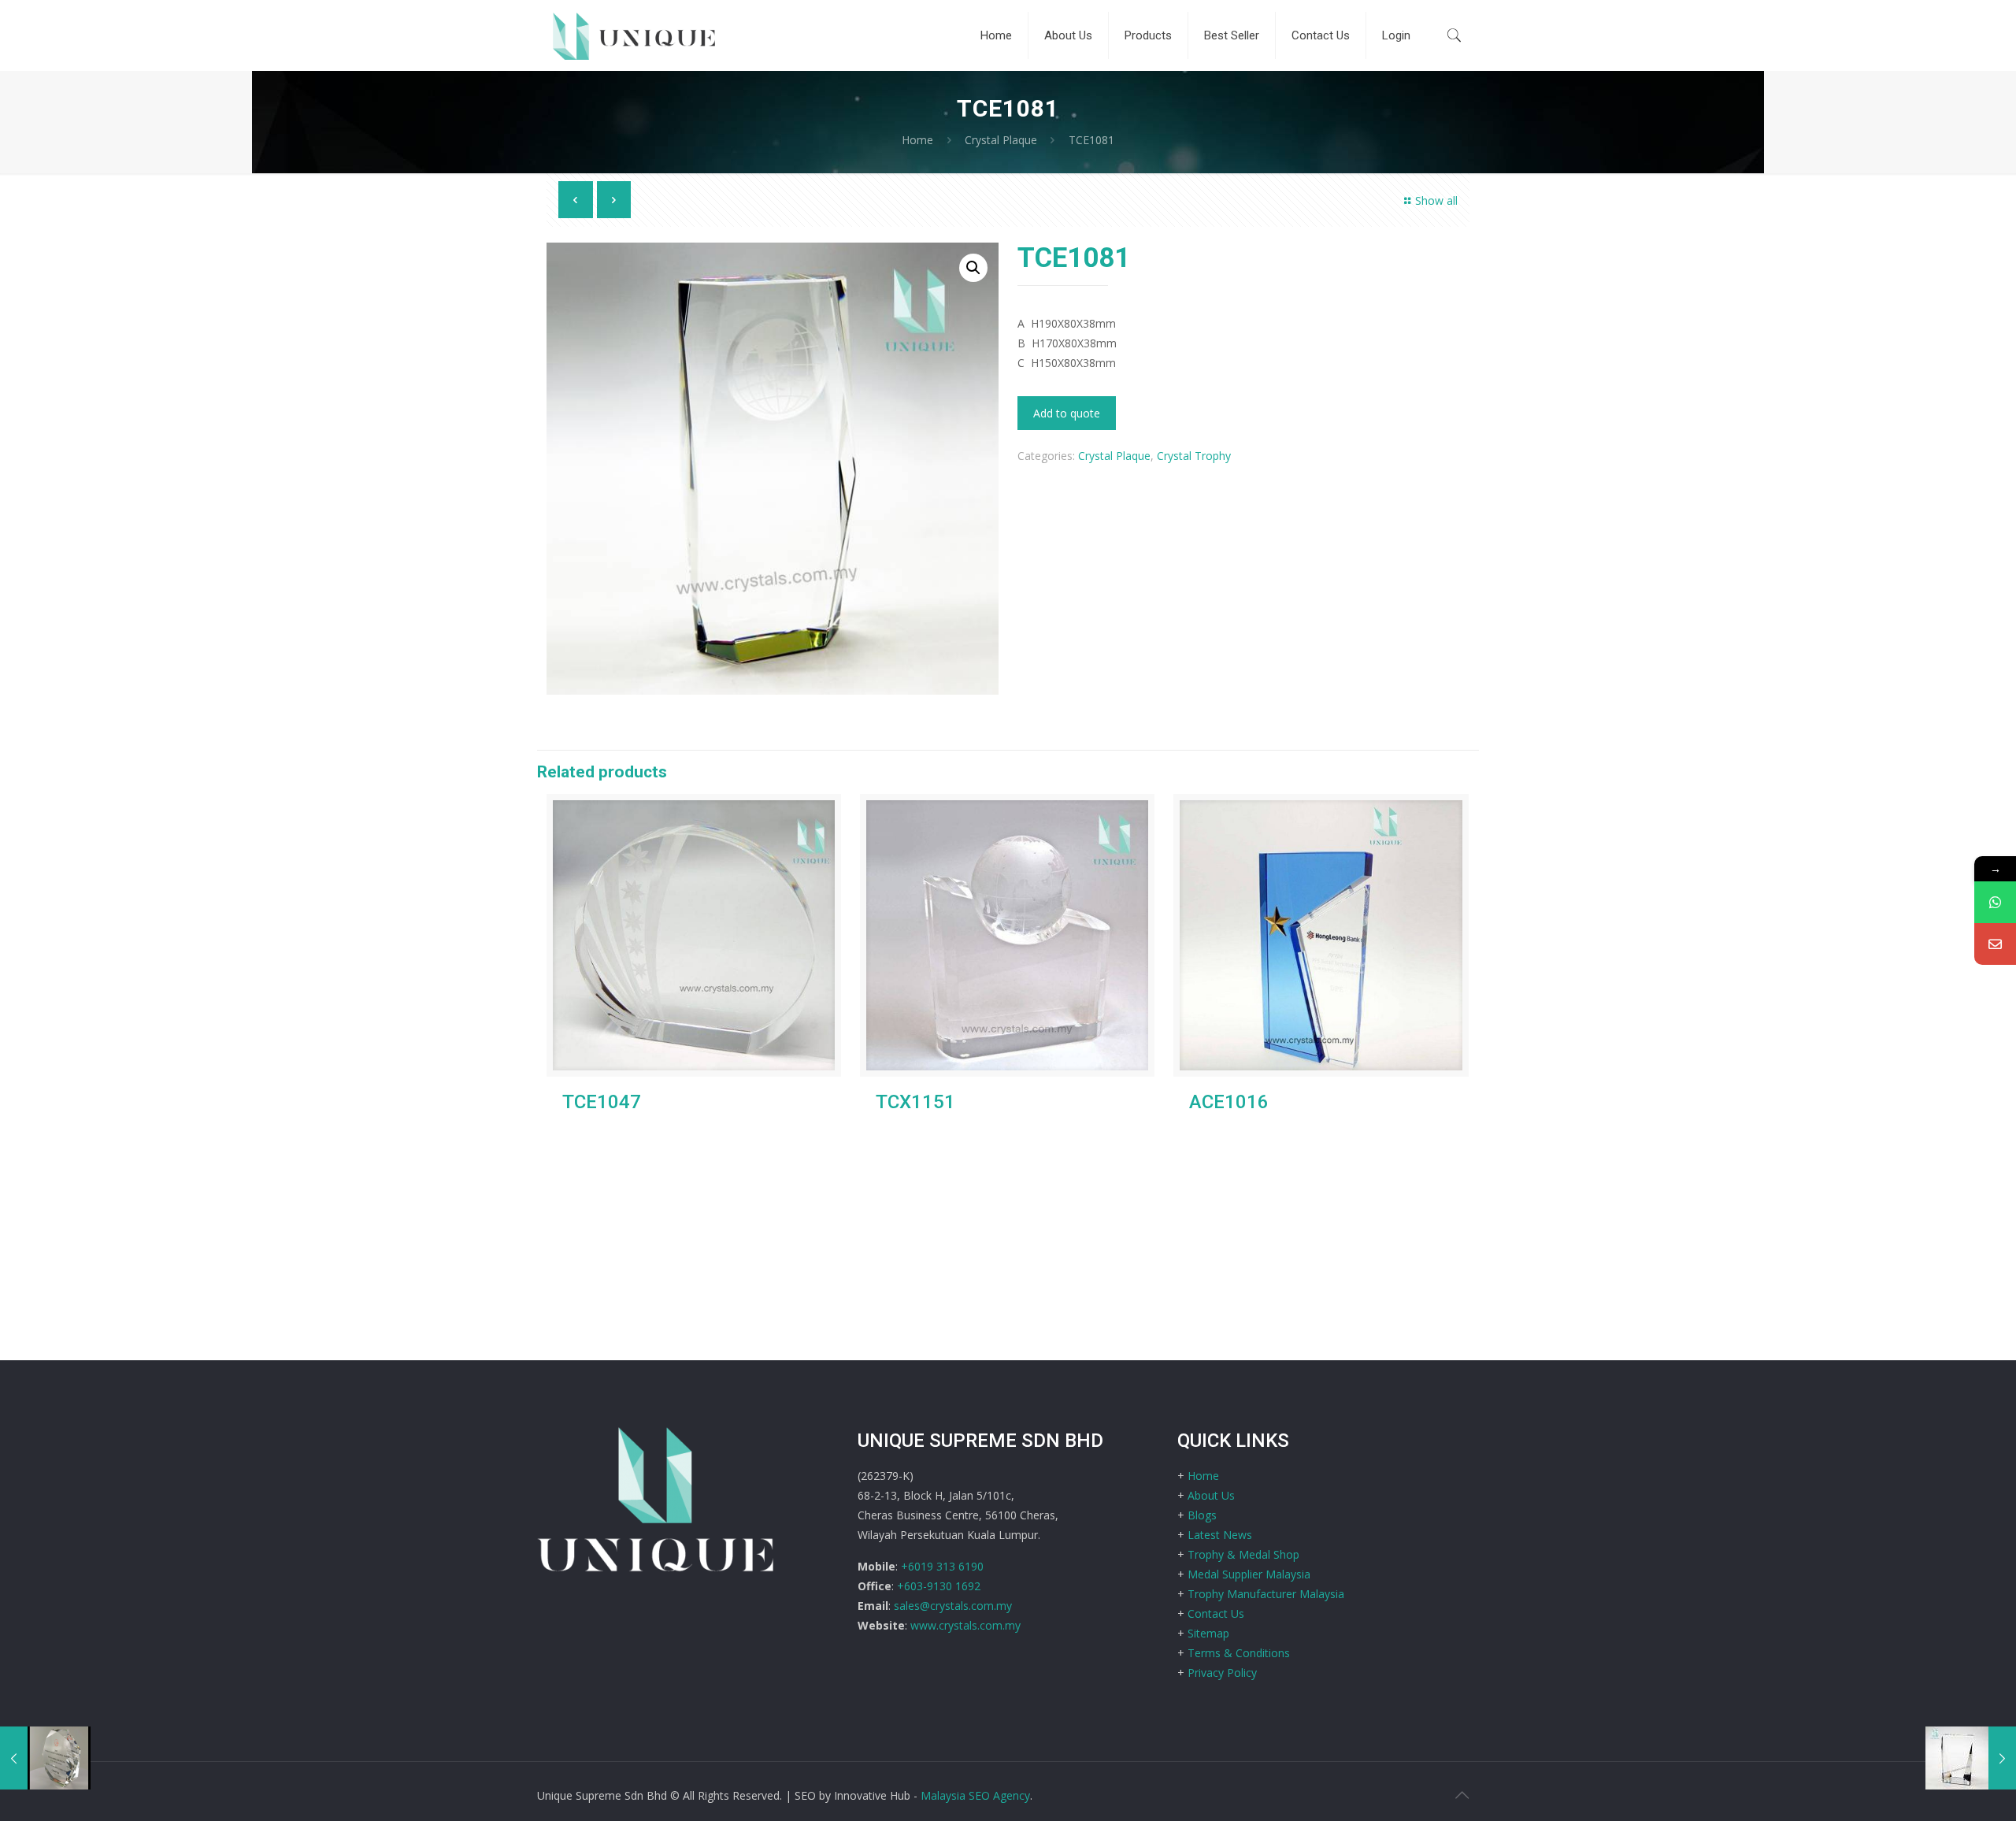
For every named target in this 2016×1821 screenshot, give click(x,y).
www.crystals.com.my (965, 1625)
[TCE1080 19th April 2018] (1971, 1758)
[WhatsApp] (1995, 902)
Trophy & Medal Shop (1243, 1554)
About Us (1211, 1495)
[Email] (1995, 944)
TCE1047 (602, 1102)
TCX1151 (915, 1102)
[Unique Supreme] (634, 35)
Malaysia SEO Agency (975, 1795)
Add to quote (1067, 413)
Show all (1436, 200)
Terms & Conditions (1239, 1653)
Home (917, 140)
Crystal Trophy (1194, 456)
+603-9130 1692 (939, 1586)
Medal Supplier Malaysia (1249, 1574)
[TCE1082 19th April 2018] (45, 1758)
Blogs (1202, 1515)
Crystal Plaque (1001, 140)
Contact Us (1216, 1613)
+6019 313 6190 (942, 1566)
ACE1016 (1229, 1102)
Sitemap (1208, 1633)
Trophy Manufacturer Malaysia (1266, 1594)
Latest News (1220, 1535)
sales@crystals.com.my (953, 1606)
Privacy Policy (1222, 1673)
